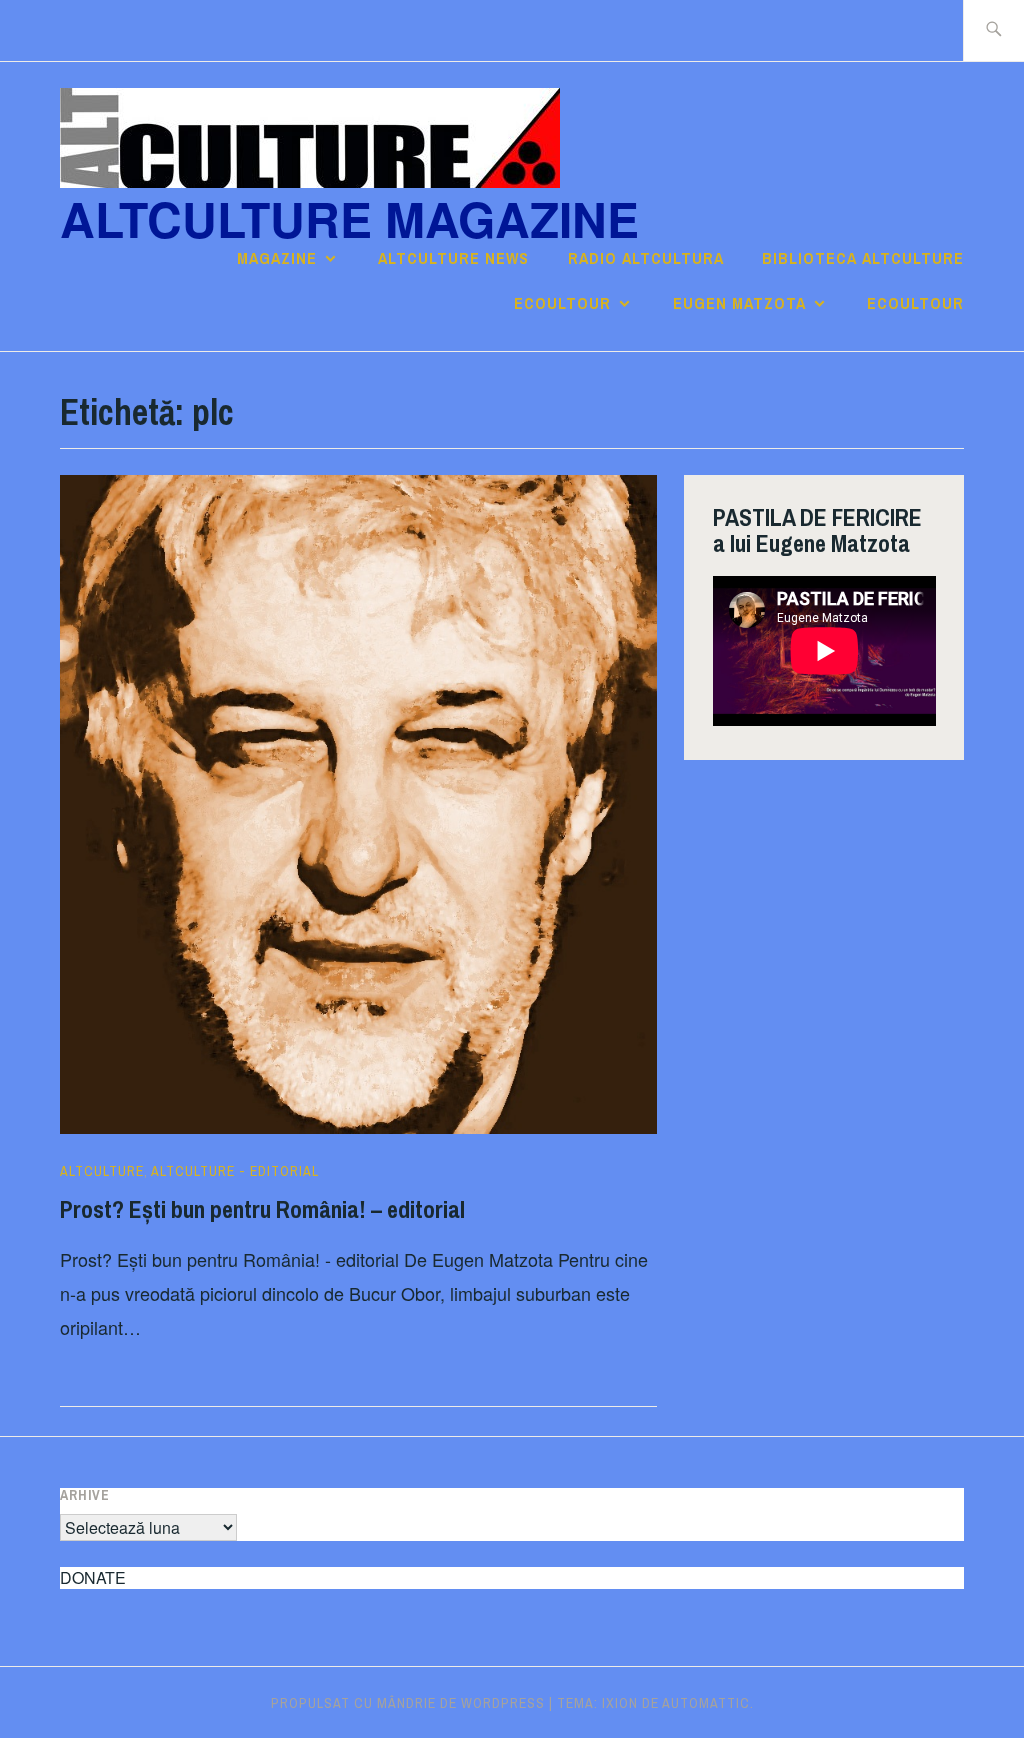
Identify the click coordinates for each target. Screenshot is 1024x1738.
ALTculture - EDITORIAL (235, 1171)
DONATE (93, 1577)
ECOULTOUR (562, 303)
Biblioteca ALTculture (863, 258)
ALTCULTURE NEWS (453, 258)
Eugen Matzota (739, 303)
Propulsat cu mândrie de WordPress (408, 1703)
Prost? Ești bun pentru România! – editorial (262, 1209)
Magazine (277, 258)
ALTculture (102, 1171)
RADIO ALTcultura (646, 258)
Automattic (706, 1703)
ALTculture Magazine (349, 218)
